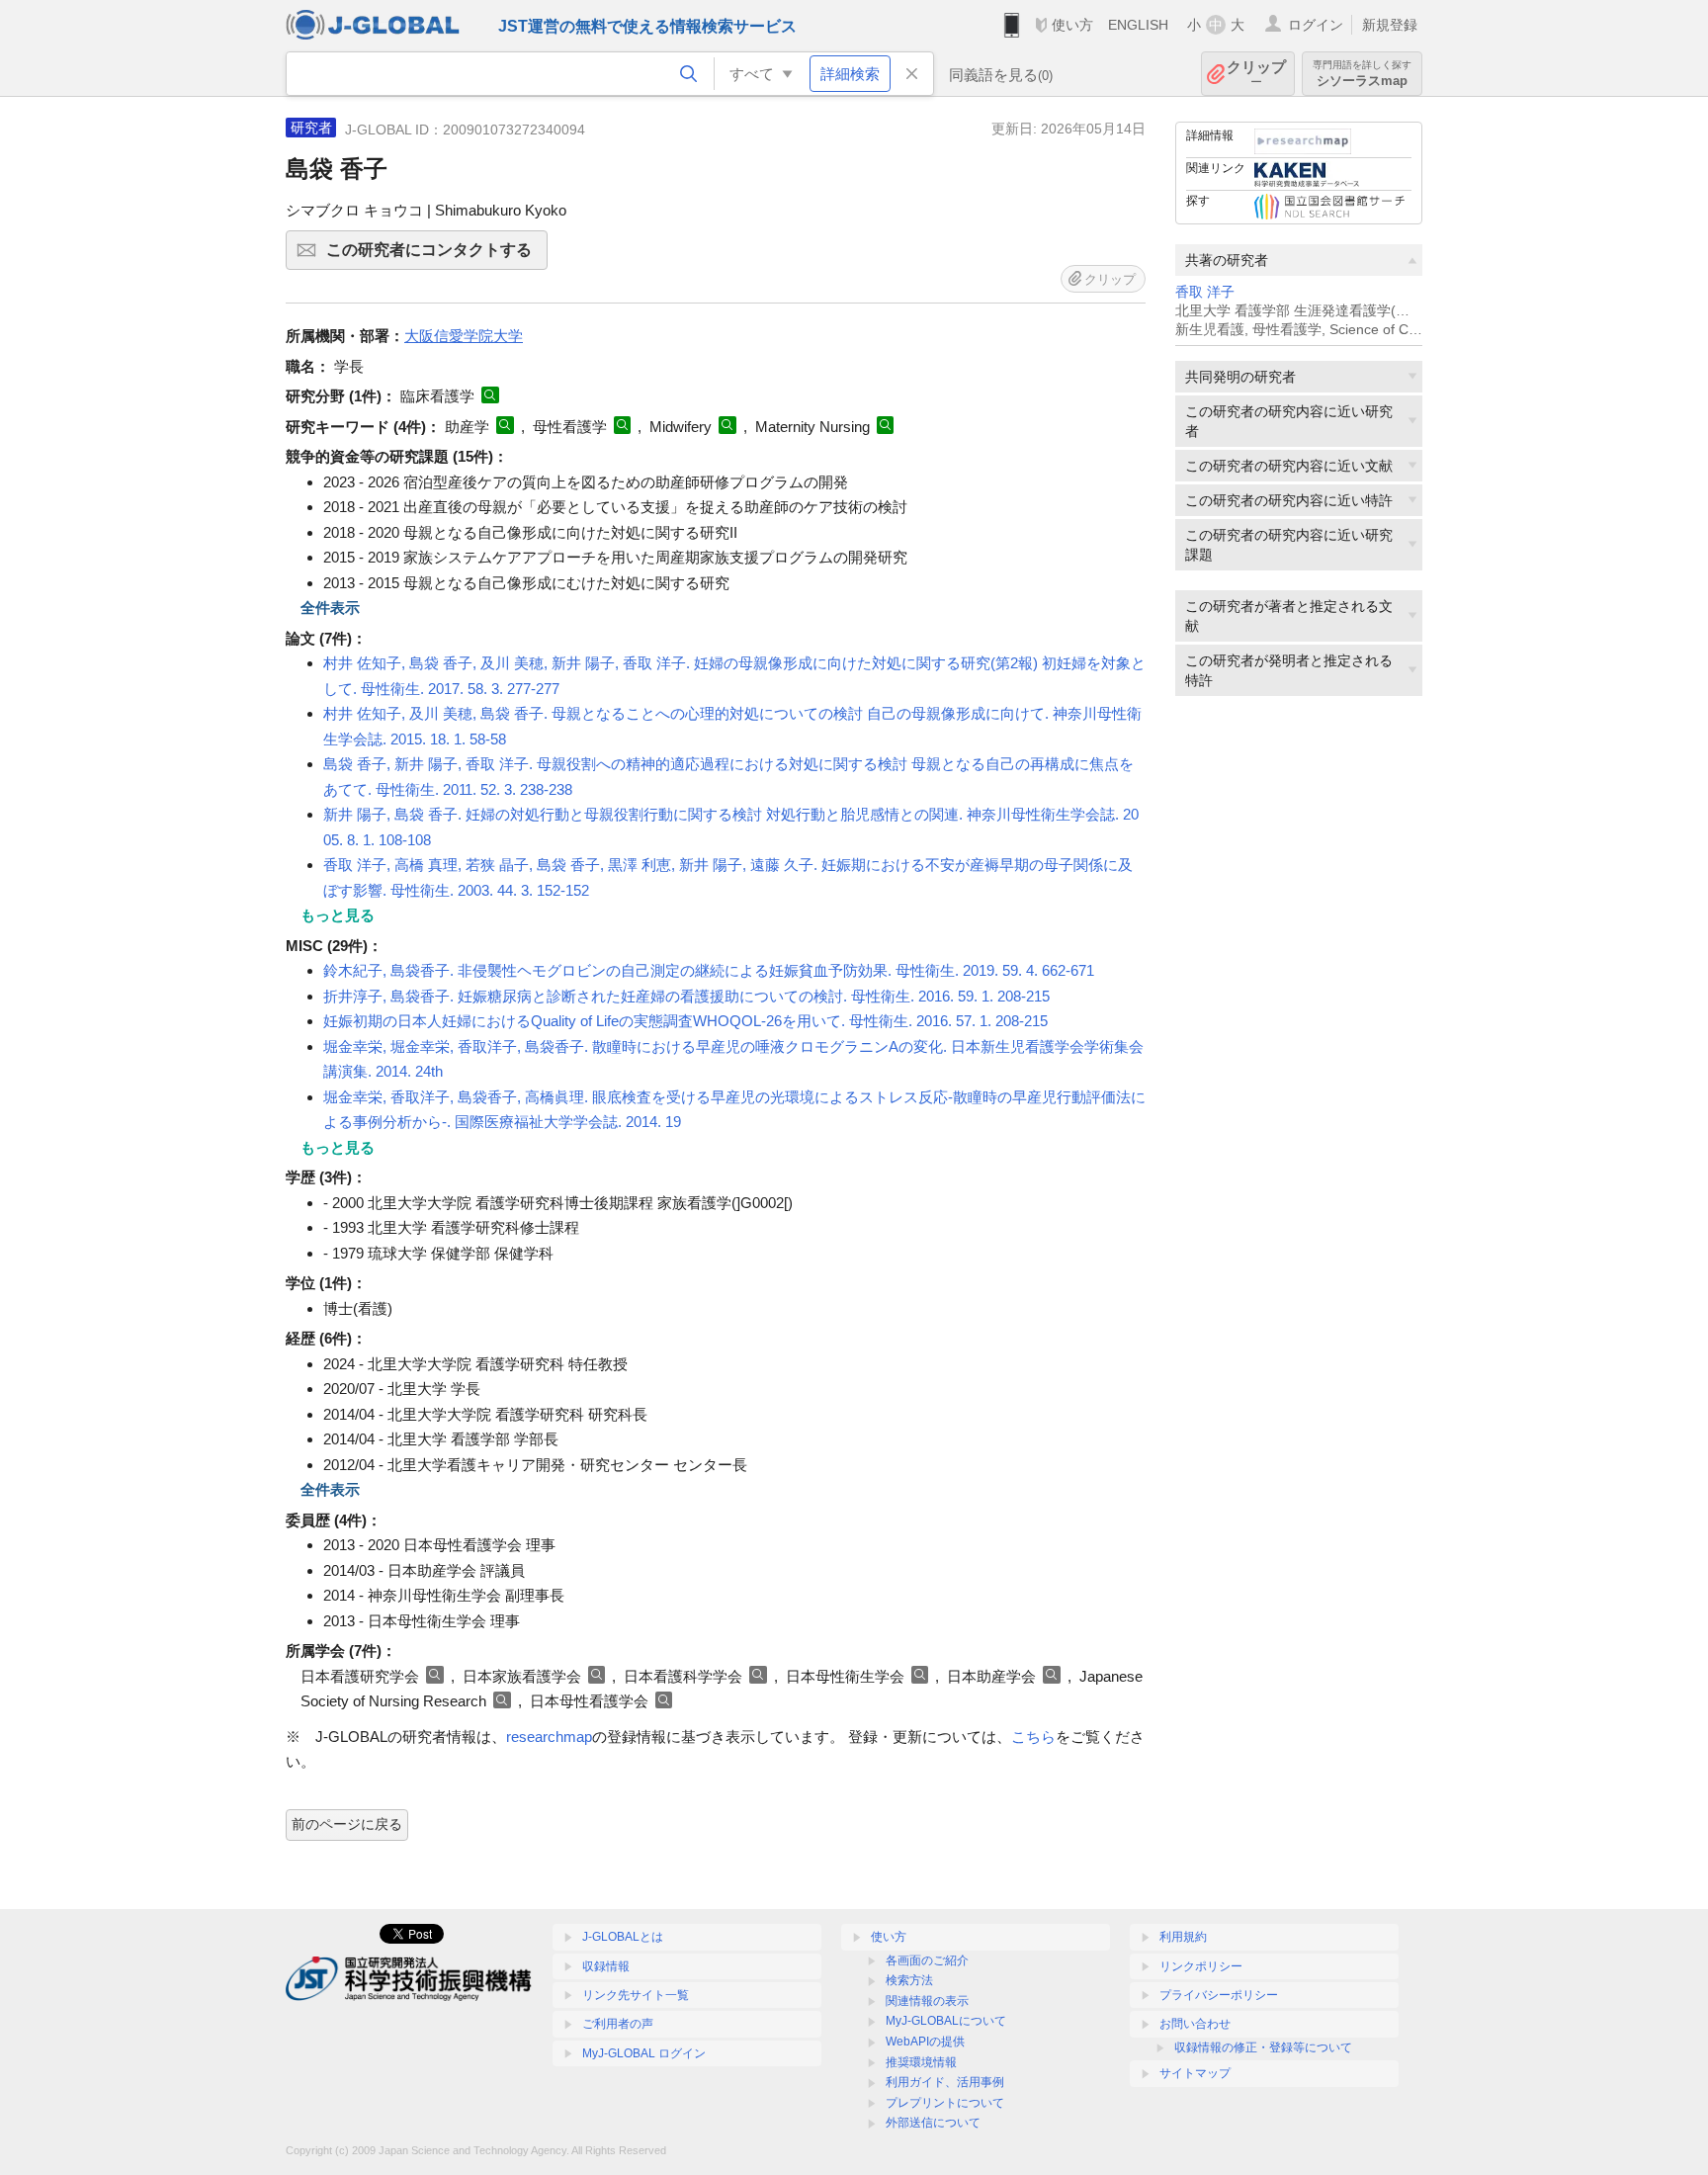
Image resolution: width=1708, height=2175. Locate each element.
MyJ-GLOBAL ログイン (644, 2053)
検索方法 (909, 1980)
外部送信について (933, 2123)
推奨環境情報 (921, 2062)
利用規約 (1183, 1937)
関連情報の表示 (927, 2001)
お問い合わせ (1195, 2024)
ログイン (1316, 25)
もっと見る (338, 915)
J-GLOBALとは (623, 1937)
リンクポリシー (1201, 1966)
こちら (1033, 1737)
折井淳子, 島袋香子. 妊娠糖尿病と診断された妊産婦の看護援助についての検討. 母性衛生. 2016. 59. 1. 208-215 (686, 996)
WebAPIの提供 (925, 2042)
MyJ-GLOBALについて (946, 2021)
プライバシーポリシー (1219, 1995)
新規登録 (1390, 25)
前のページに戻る (347, 1824)
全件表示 (330, 608)
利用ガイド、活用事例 (945, 2082)
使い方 (1072, 25)
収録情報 (606, 1966)
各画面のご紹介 (927, 1960)
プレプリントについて (945, 2103)
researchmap (549, 1737)
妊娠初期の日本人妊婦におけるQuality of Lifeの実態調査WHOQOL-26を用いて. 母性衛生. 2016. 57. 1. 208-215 (685, 1021)
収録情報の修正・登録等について (1263, 2047)
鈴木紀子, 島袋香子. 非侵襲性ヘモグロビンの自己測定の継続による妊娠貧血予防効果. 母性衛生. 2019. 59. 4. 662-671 (709, 970)
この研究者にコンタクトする (437, 256)
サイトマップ (1195, 2073)
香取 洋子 (1205, 292)
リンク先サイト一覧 (636, 1995)
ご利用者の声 (618, 2024)
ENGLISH (1138, 25)
